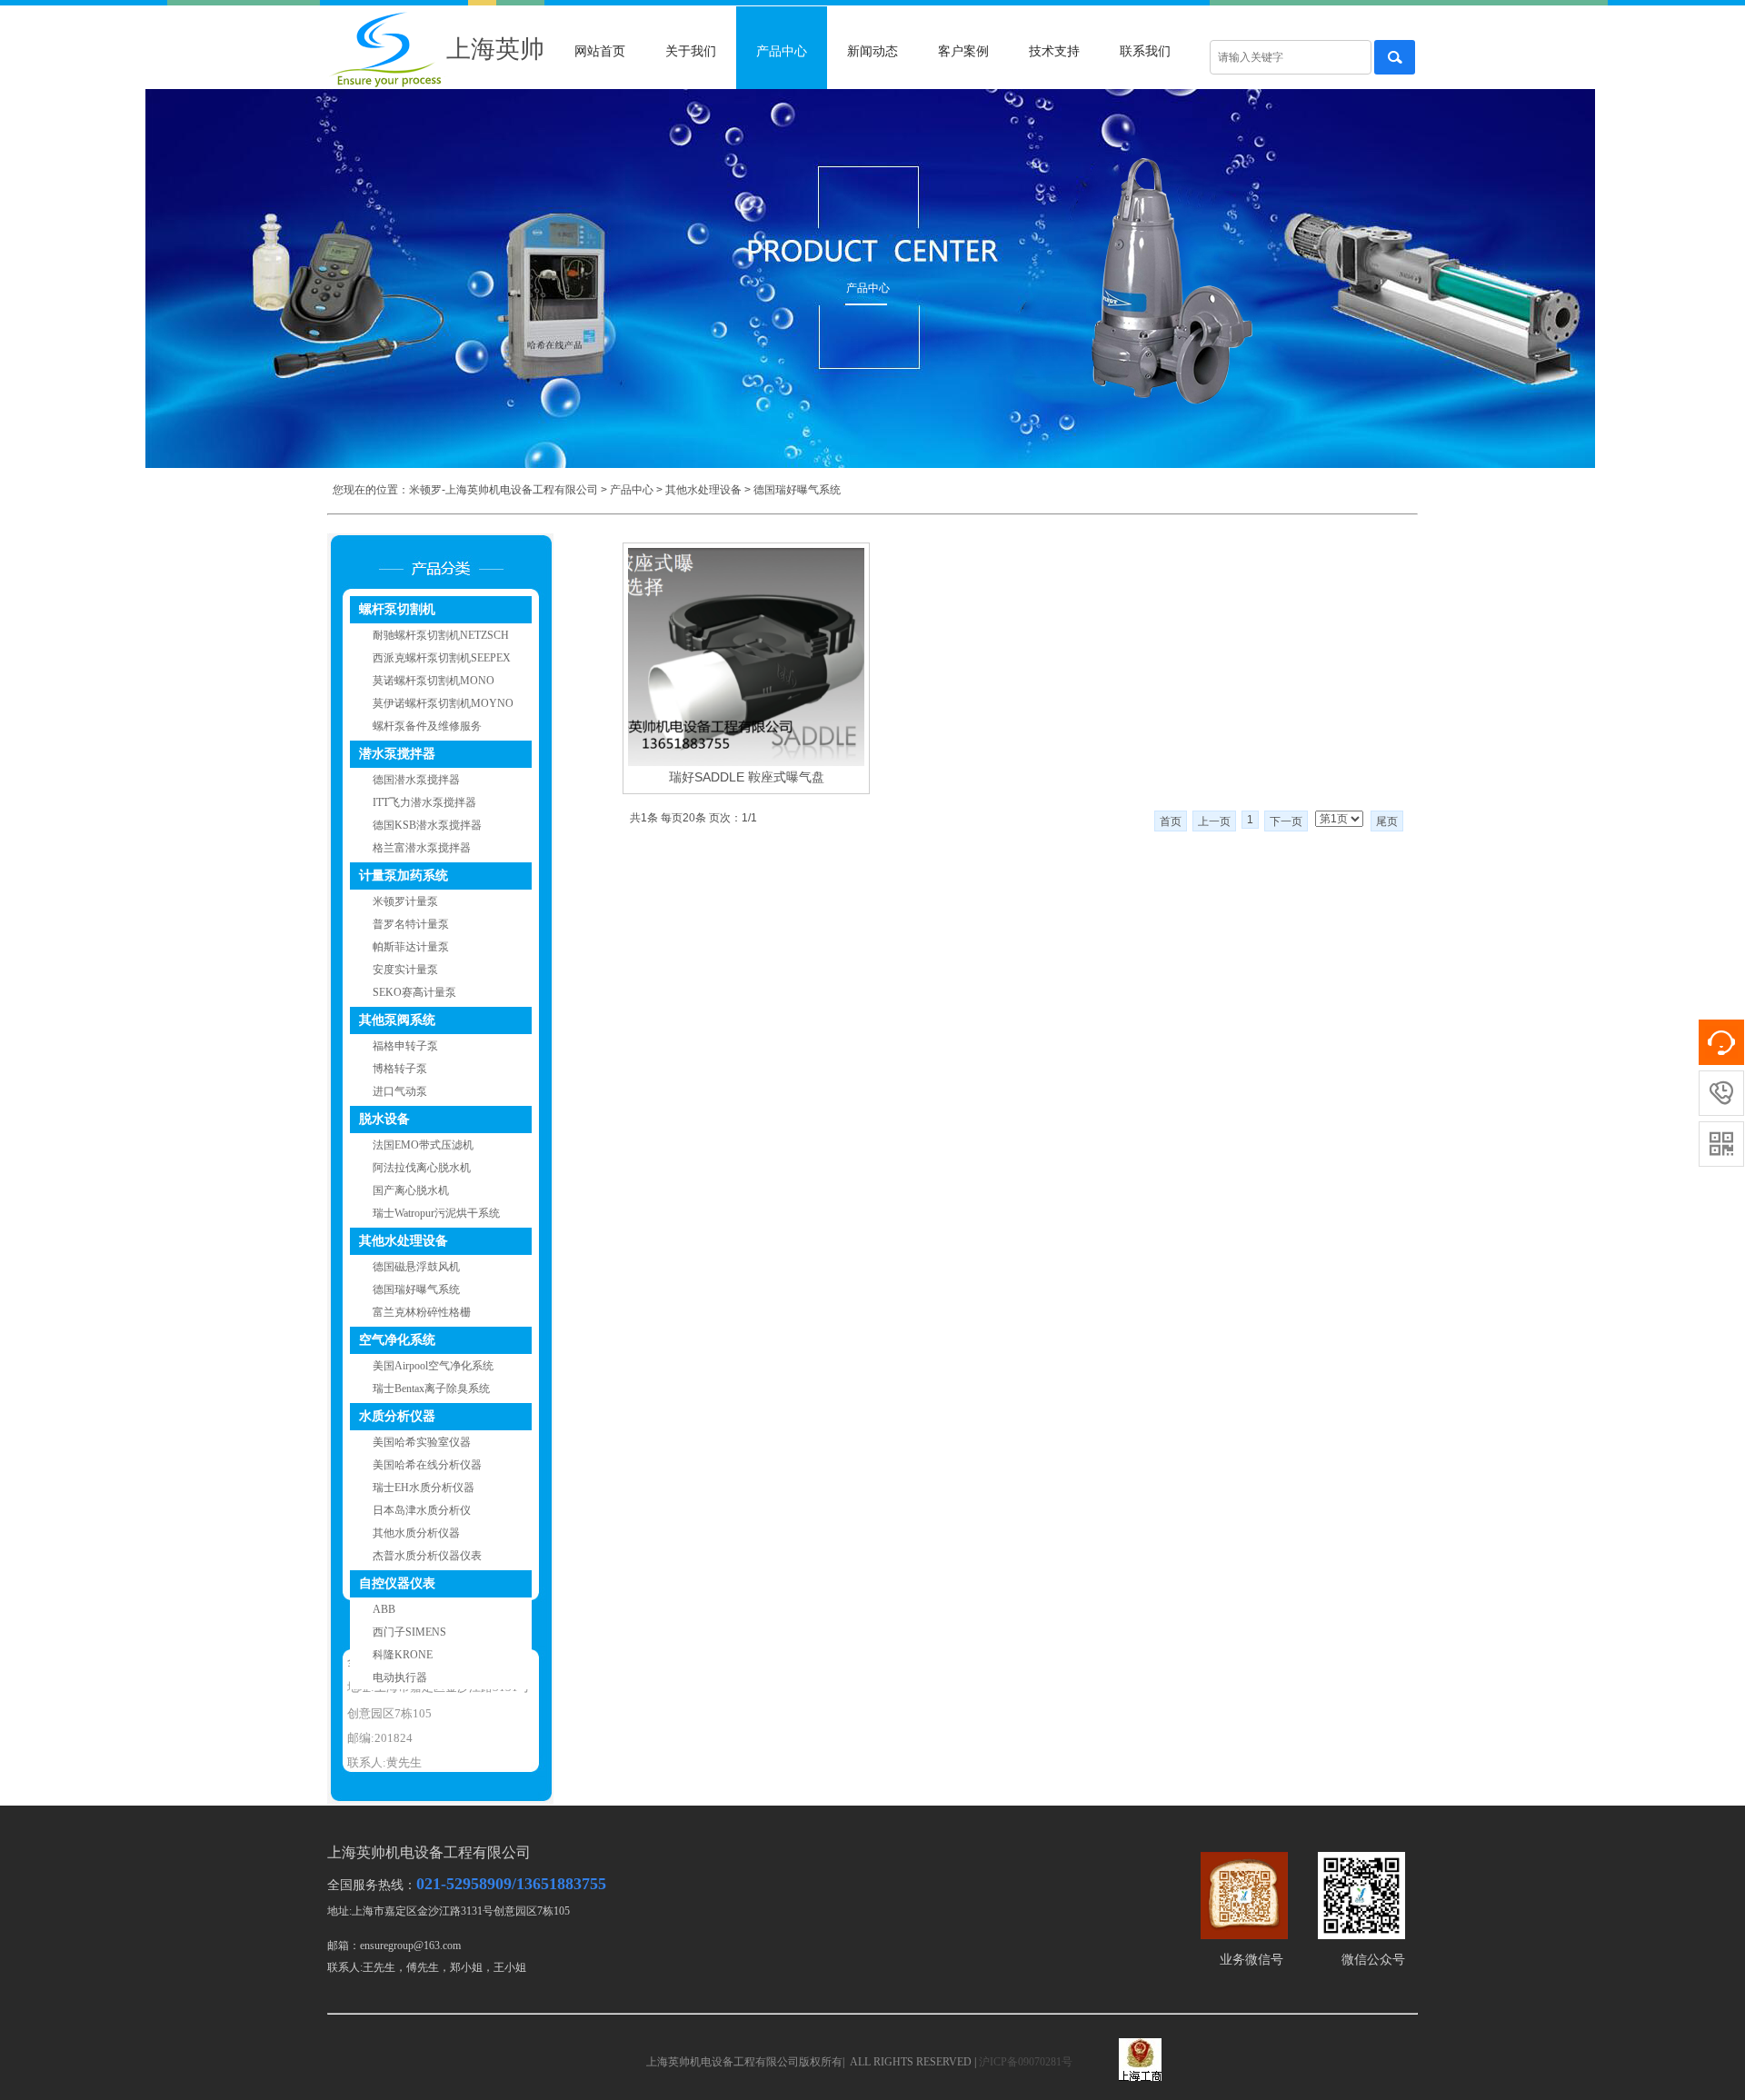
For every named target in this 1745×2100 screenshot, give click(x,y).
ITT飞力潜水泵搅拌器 (424, 802)
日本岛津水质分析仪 (422, 1510)
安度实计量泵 (405, 970)
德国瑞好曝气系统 (797, 490)
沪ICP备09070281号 (1026, 2062)
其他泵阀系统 (397, 1020)
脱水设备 (384, 1119)
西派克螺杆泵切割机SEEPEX (442, 658)
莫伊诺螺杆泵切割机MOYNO (443, 703)
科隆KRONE (403, 1655)
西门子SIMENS (409, 1632)
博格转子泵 (400, 1069)
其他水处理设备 (703, 490)
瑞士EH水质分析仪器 (424, 1488)
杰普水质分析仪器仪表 (427, 1556)
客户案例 (963, 51)
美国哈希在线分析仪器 (427, 1465)
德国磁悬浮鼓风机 (416, 1267)
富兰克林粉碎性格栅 (422, 1312)
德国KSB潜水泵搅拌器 (427, 825)
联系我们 (1145, 51)
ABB (384, 1609)
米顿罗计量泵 (405, 901)
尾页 (1387, 821)
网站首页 (600, 51)
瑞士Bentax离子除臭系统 (431, 1388)
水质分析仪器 (397, 1416)
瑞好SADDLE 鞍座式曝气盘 (747, 777)
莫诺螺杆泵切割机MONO (434, 681)
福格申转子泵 (405, 1046)
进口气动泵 (400, 1091)
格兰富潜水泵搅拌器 (422, 848)
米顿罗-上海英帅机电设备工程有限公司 (504, 490)
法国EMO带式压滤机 (423, 1145)
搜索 (1395, 57)
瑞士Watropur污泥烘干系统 (436, 1213)
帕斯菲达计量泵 (411, 947)
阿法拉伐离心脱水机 (422, 1168)
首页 (1171, 821)
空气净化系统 (397, 1340)
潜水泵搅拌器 (397, 754)
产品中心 (782, 51)
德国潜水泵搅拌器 (416, 780)
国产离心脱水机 (411, 1190)
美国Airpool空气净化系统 (433, 1366)
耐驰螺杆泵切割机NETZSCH (441, 635)
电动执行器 (400, 1677)
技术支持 (1054, 51)
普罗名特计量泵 (411, 924)
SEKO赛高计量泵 (414, 992)
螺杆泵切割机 (397, 609)
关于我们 (691, 51)
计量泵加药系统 (404, 876)
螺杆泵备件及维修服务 (427, 726)
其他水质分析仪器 (416, 1533)
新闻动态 (872, 51)
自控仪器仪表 (397, 1583)
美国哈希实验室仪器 (422, 1442)
